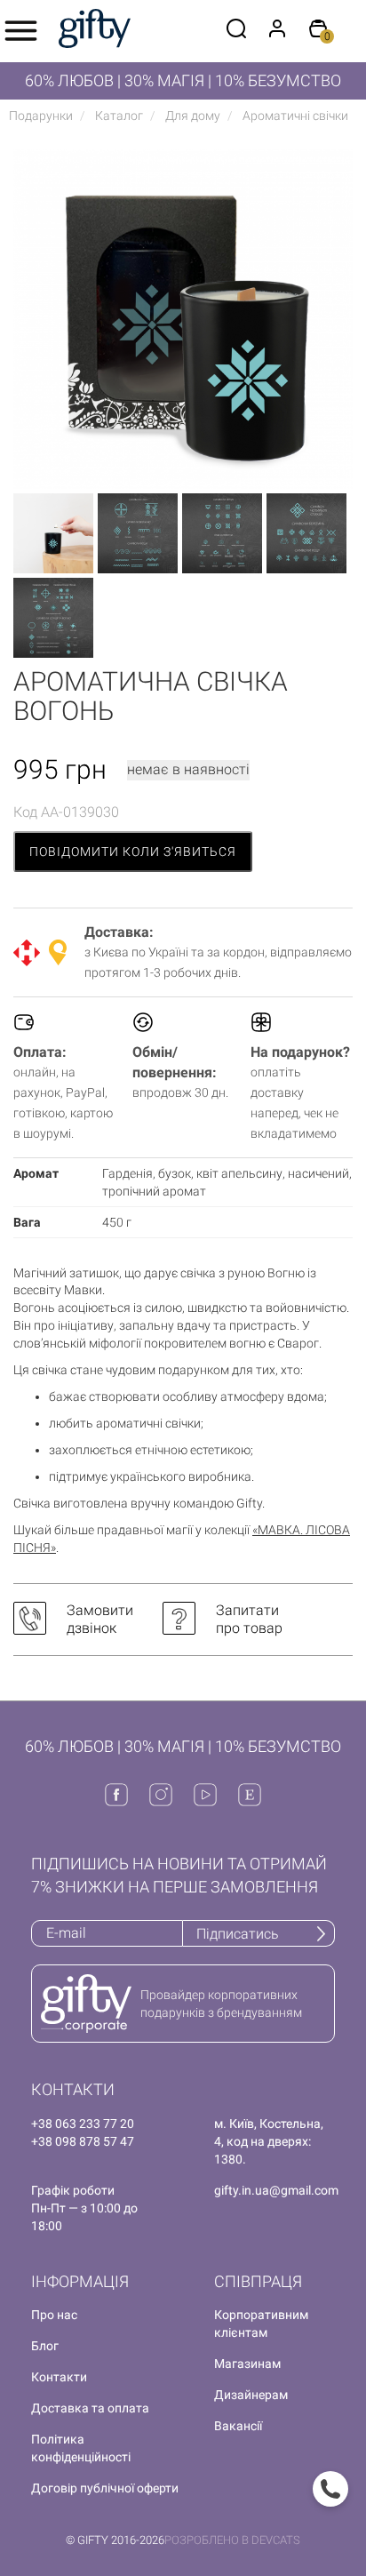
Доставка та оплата (90, 2408)
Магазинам (247, 2364)
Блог (45, 2346)
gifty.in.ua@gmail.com (276, 2190)
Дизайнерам (251, 2395)
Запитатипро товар (249, 1619)
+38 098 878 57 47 (83, 2141)
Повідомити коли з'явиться (133, 852)
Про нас (54, 2315)
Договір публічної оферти (105, 2488)
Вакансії (238, 2426)
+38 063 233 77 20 (83, 2124)
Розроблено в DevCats (232, 2540)
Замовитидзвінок (100, 1619)
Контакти (59, 2377)
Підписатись (238, 1934)
